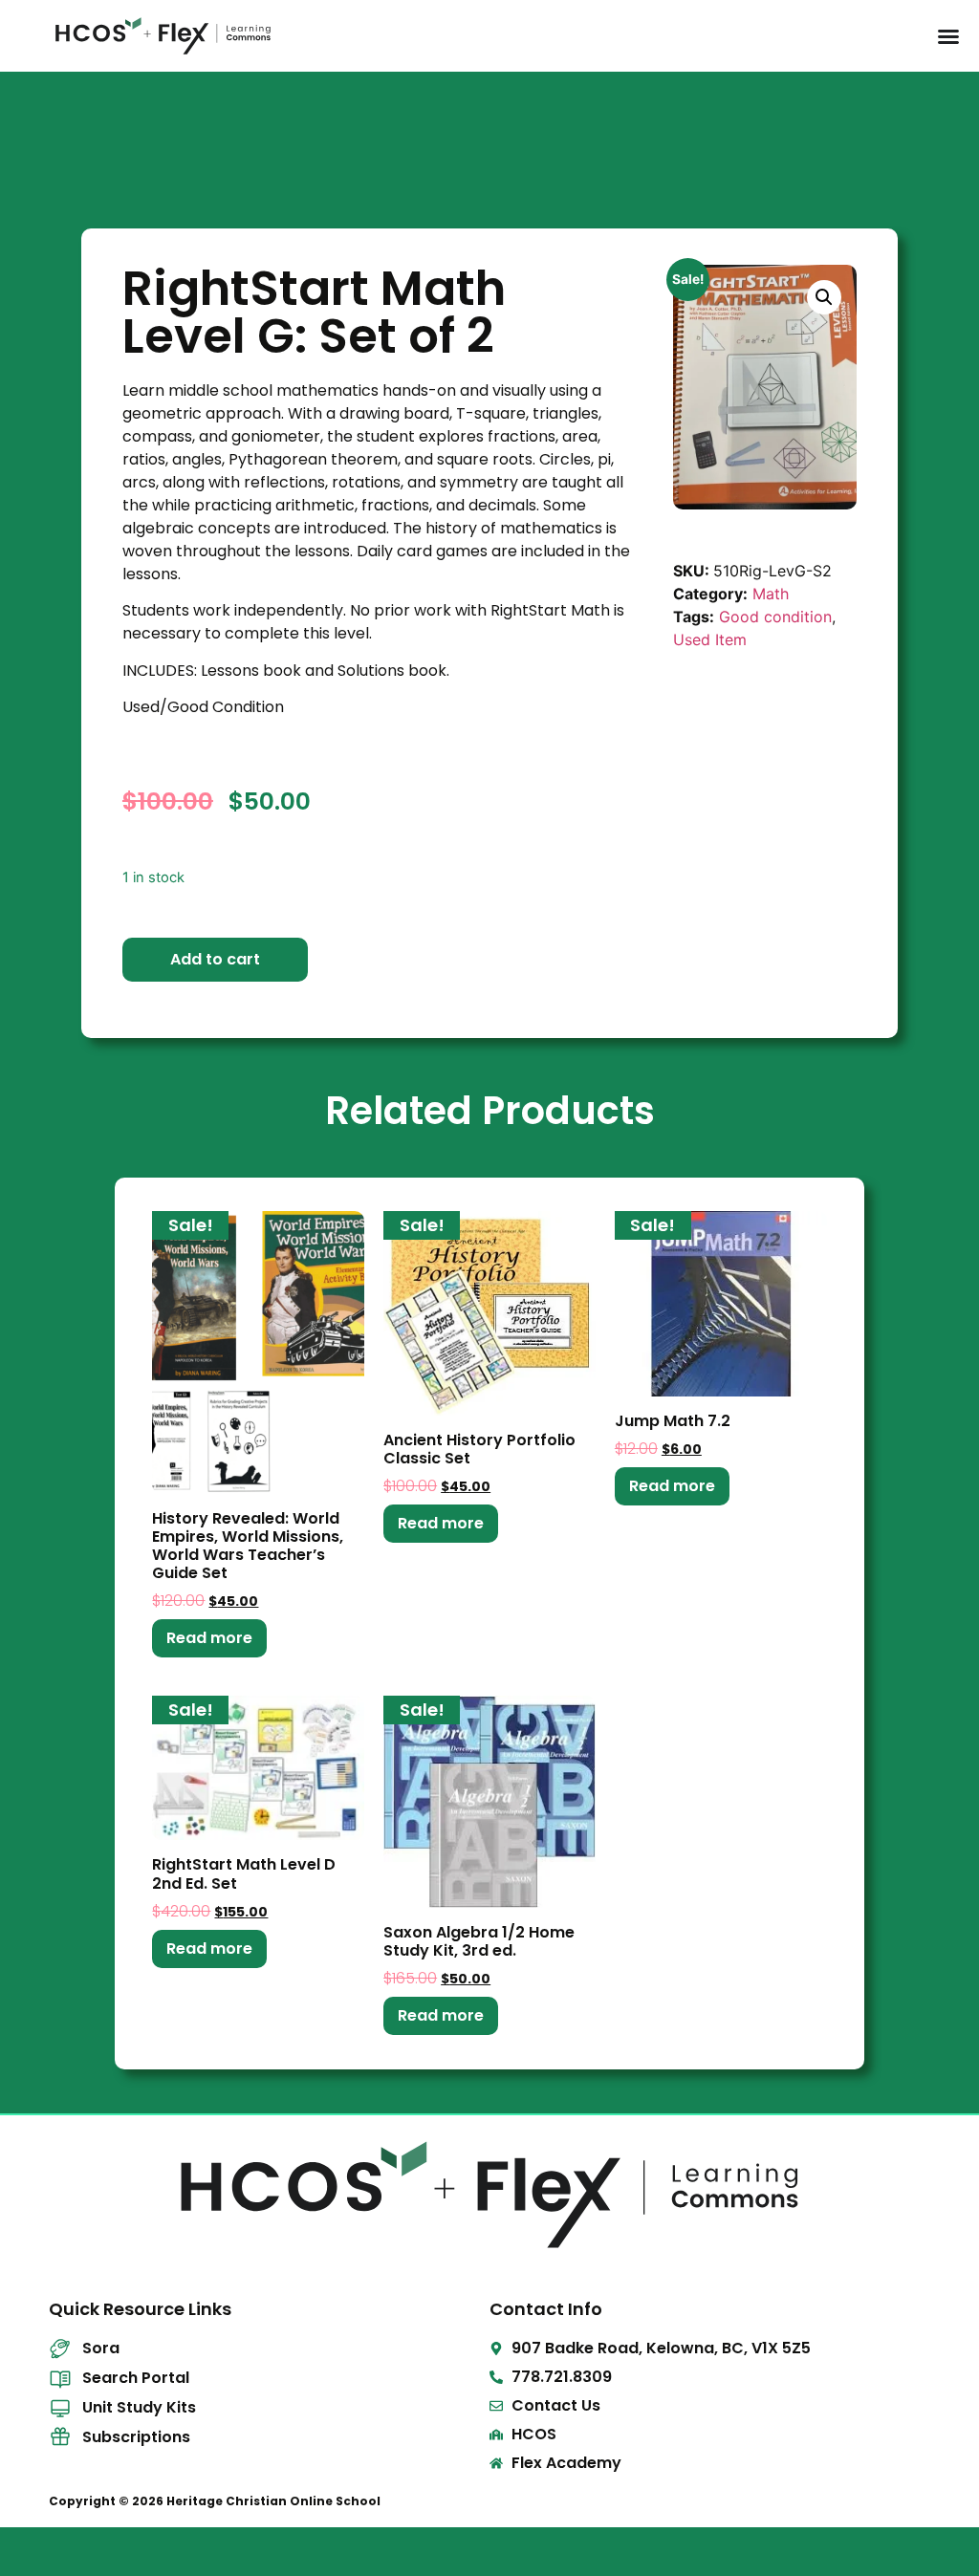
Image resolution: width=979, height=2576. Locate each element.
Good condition (775, 617)
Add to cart (215, 959)
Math (771, 594)
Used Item (710, 639)
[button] (824, 297)
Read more (209, 1638)
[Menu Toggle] (948, 36)
